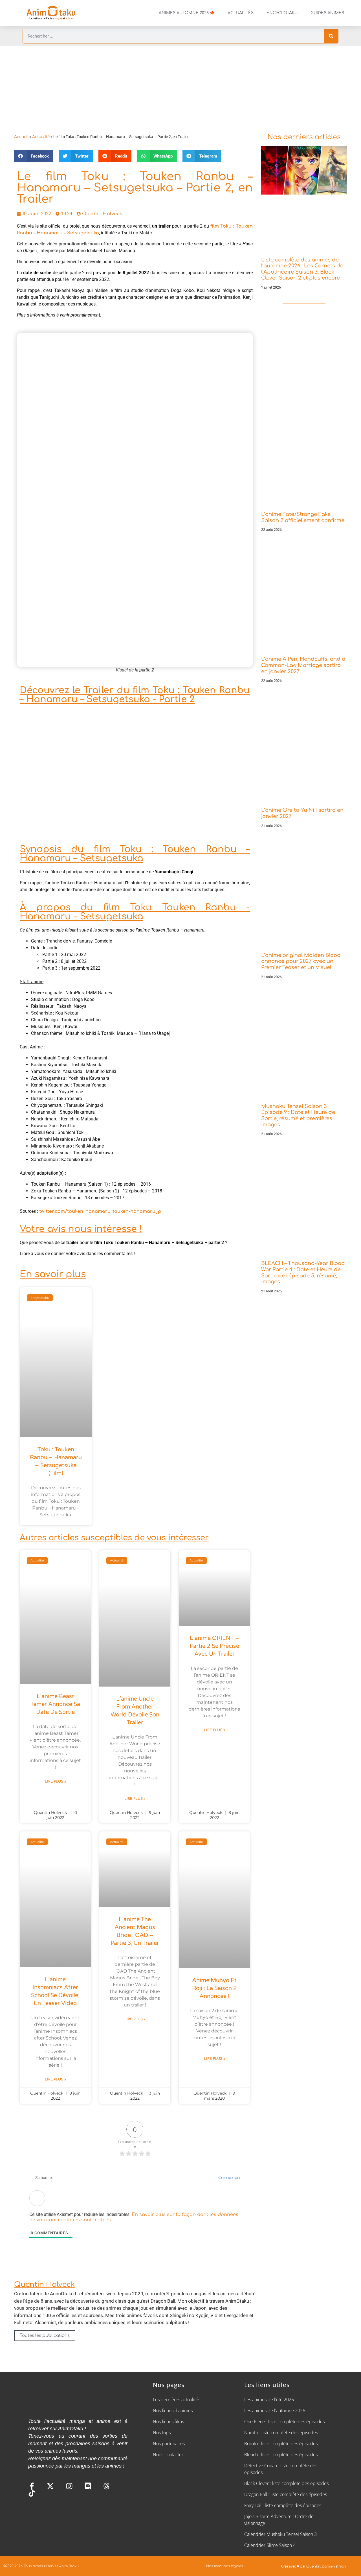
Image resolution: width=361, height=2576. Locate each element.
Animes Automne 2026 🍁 (187, 13)
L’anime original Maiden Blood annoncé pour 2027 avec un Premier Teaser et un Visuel (301, 961)
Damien (328, 2566)
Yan (343, 2566)
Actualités (241, 13)
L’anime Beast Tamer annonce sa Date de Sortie (55, 1704)
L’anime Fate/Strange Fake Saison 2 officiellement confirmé (303, 517)
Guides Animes (327, 13)
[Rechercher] (331, 36)
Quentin (313, 2566)
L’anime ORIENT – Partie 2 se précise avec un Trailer (214, 1646)
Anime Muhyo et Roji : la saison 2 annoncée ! (214, 1988)
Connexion (228, 2178)
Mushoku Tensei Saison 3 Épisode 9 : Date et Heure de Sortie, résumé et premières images (298, 1115)
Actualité (41, 137)
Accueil (21, 137)
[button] (34, 156)
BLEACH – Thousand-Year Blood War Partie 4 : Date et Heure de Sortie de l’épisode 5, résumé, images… (303, 1272)
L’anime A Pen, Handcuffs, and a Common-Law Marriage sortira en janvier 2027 (303, 665)
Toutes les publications (45, 2336)
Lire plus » (55, 1781)
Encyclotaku (282, 13)
